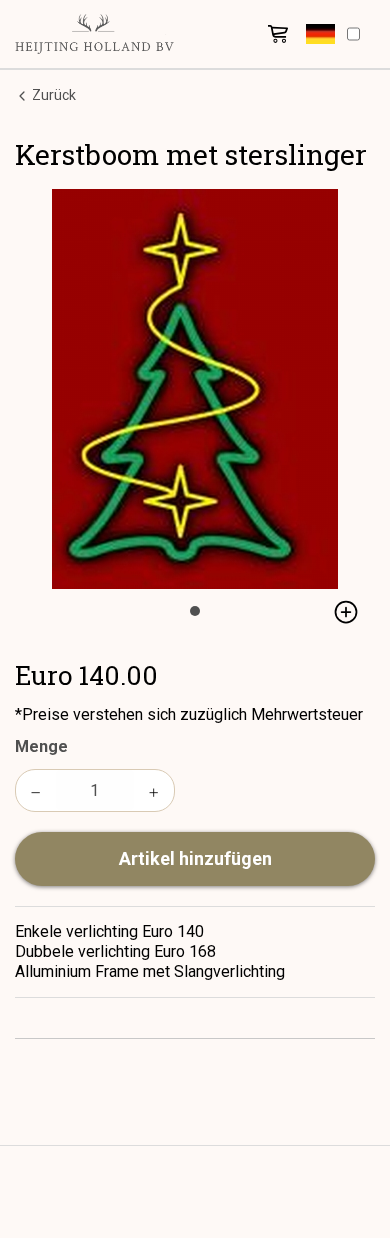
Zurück (52, 95)
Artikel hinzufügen (195, 858)
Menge (41, 746)
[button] (320, 34)
